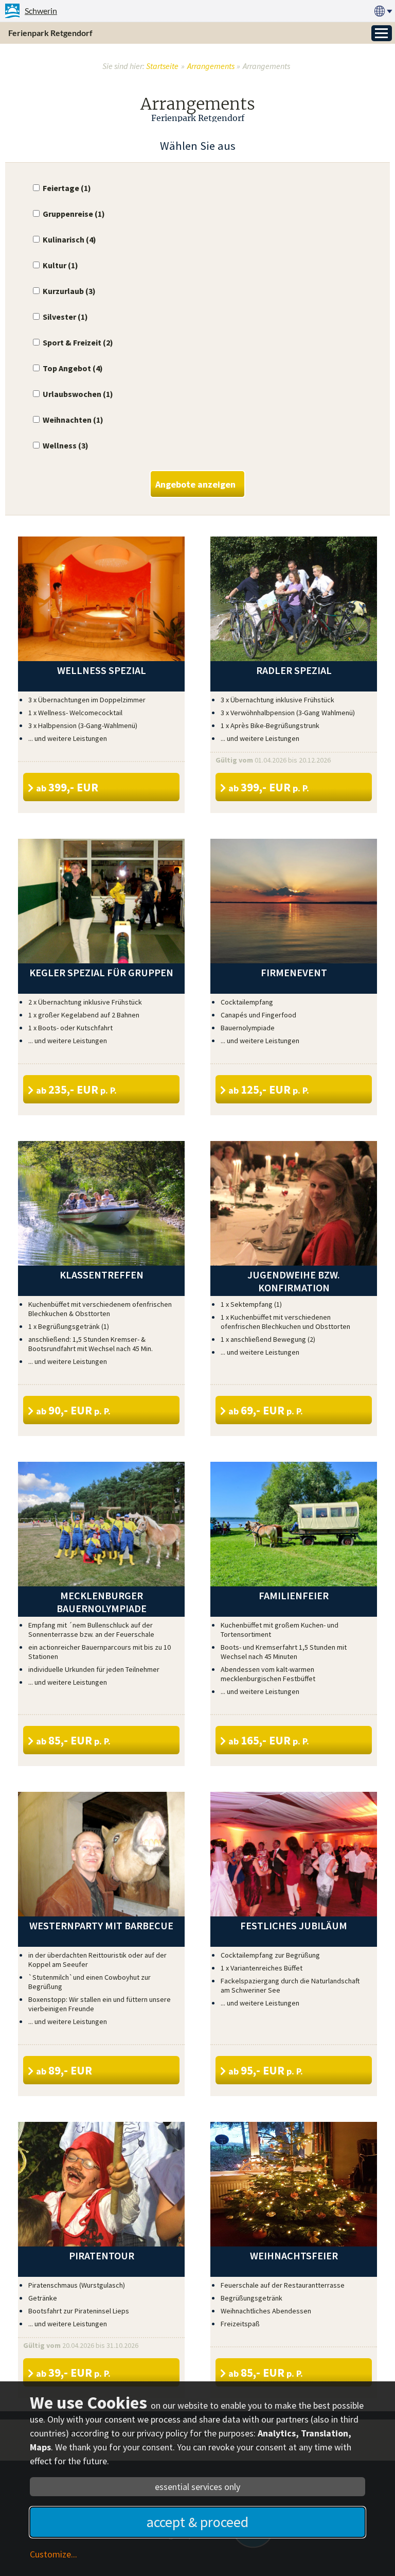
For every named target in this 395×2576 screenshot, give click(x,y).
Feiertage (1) (67, 188)
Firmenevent (294, 972)
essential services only (197, 2487)
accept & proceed (197, 2522)
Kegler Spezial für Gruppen (101, 972)
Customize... (53, 2554)
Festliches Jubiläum (294, 1925)
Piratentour (102, 2255)
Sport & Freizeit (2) (78, 342)
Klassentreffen (102, 1275)
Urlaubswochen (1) (78, 394)
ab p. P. (269, 787)
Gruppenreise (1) (74, 214)
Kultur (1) (60, 265)
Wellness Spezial (102, 670)
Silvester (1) (65, 317)
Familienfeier (294, 1595)
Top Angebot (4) (73, 368)
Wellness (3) (66, 445)
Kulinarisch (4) (69, 239)
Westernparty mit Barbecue (101, 1925)
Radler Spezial (294, 670)
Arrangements (211, 66)
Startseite (162, 66)
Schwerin (41, 11)
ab (67, 787)
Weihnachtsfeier (294, 2255)
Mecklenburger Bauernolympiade (102, 1602)
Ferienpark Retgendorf (50, 33)
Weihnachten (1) (73, 420)
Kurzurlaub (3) (69, 291)
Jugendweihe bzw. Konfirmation (294, 1281)
